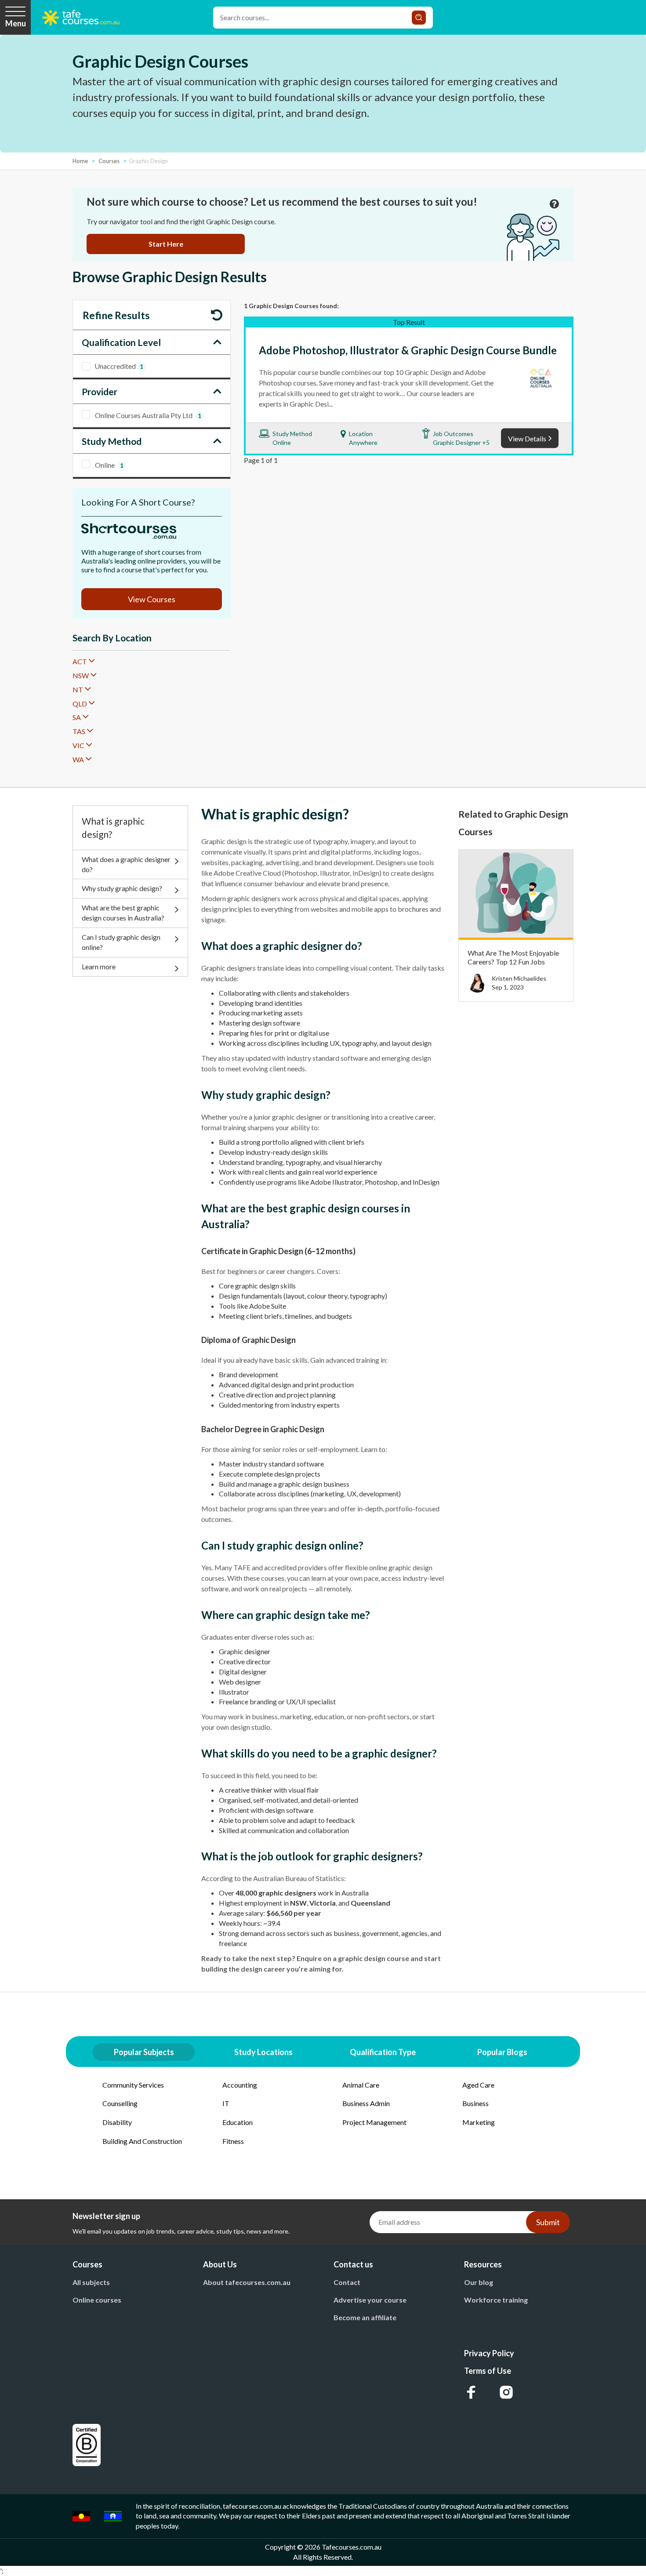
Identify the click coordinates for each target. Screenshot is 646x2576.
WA (78, 759)
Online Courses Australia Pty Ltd (148, 415)
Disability (117, 2122)
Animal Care (361, 2085)
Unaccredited (119, 366)
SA (77, 717)
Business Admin (366, 2103)
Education (238, 2122)
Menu (16, 23)
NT (78, 689)
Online (109, 465)
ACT (80, 661)
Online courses (97, 2300)
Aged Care (478, 2085)
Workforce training (496, 2300)
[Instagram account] (506, 2392)
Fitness (233, 2141)
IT (226, 2103)
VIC (78, 745)
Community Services (133, 2085)
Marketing (479, 2122)
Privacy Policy (489, 2353)
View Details (527, 438)
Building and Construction (142, 2141)
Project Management (374, 2122)
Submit (548, 2222)
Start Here (166, 244)
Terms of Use (488, 2371)
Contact (347, 2282)
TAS (79, 731)
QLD (80, 704)
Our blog (479, 2282)
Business (475, 2103)
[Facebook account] (471, 2392)
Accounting (240, 2085)
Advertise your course (370, 2300)
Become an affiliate (365, 2317)
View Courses (152, 599)
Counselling (120, 2103)
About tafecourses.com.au (247, 2282)
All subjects (91, 2282)
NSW (81, 675)
